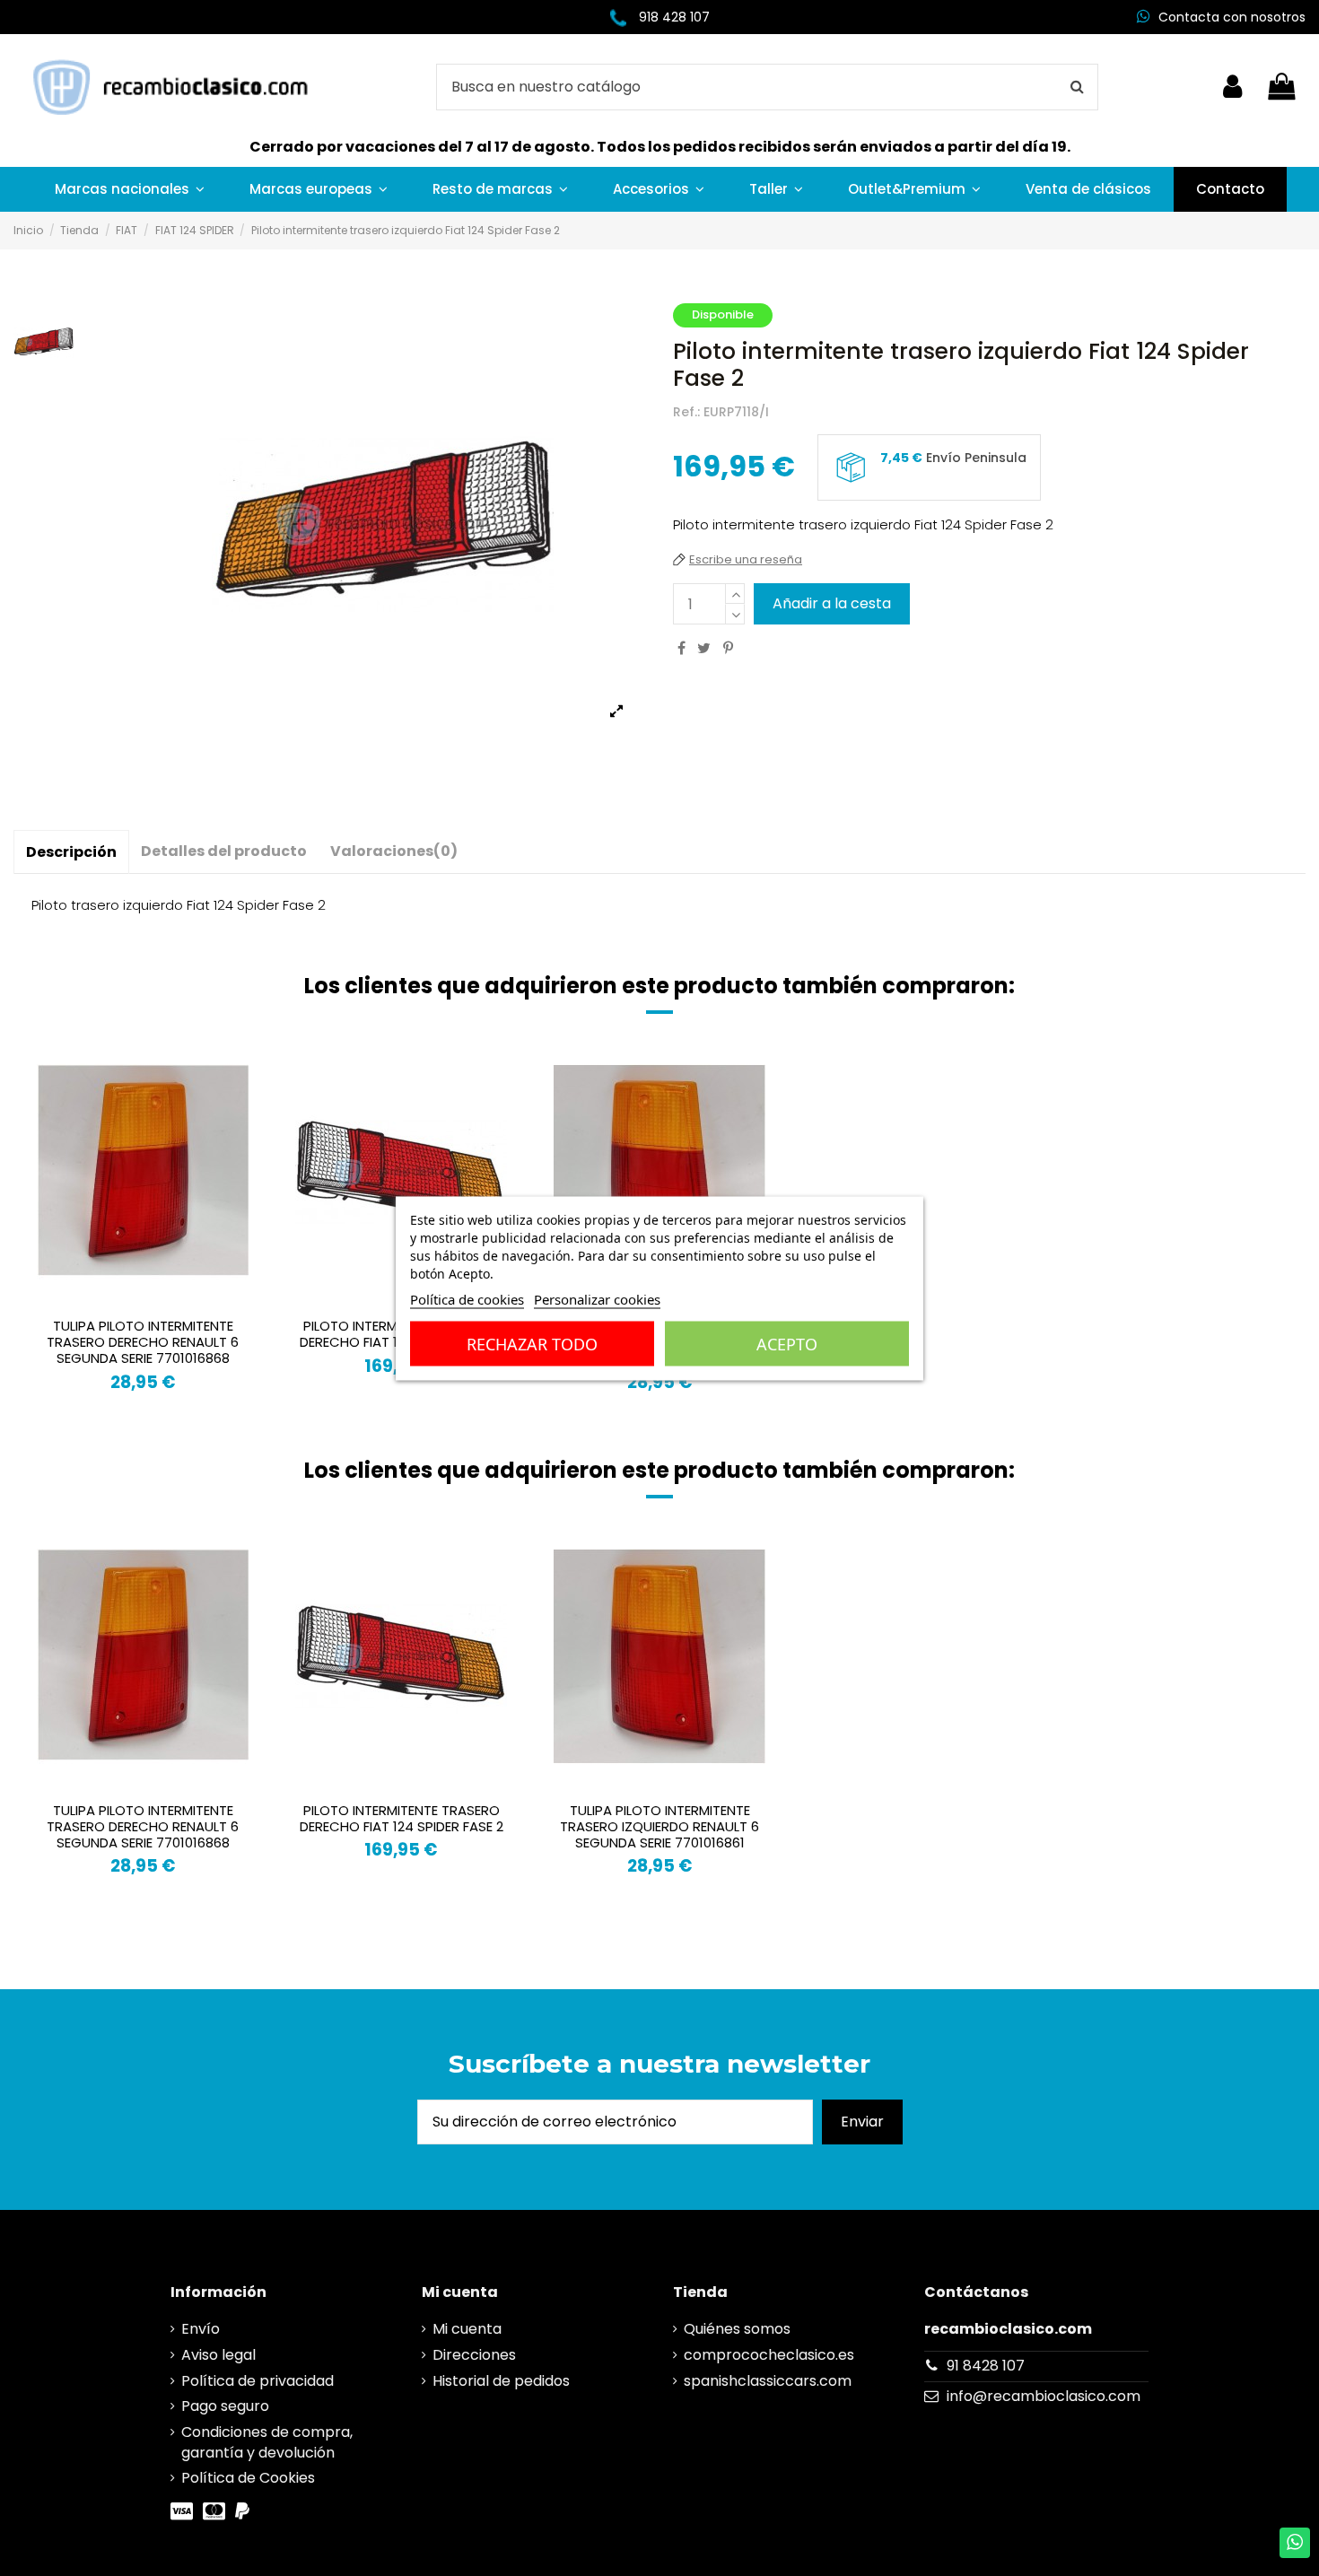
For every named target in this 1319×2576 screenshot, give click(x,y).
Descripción (71, 852)
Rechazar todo (532, 1343)
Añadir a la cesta (832, 603)
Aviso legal (218, 2355)
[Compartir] (681, 648)
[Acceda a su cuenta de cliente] (1232, 87)
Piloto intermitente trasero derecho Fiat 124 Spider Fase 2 (402, 1818)
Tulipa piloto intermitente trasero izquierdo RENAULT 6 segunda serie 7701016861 (659, 1826)
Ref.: (686, 412)
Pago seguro (225, 2406)
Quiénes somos (737, 2329)
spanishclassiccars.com (768, 2381)
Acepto (787, 1343)
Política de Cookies (248, 2478)
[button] (130, 189)
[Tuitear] (704, 648)
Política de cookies (467, 1298)
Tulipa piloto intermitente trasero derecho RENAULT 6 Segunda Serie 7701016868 (143, 1342)
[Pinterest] (728, 648)
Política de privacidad (258, 2381)
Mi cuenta (467, 2329)
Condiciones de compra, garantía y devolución (267, 2442)
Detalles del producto (224, 851)
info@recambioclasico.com (1044, 2396)
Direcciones (474, 2355)
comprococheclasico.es (769, 2355)
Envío (201, 2329)
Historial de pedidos (501, 2381)
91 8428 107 (986, 2366)
